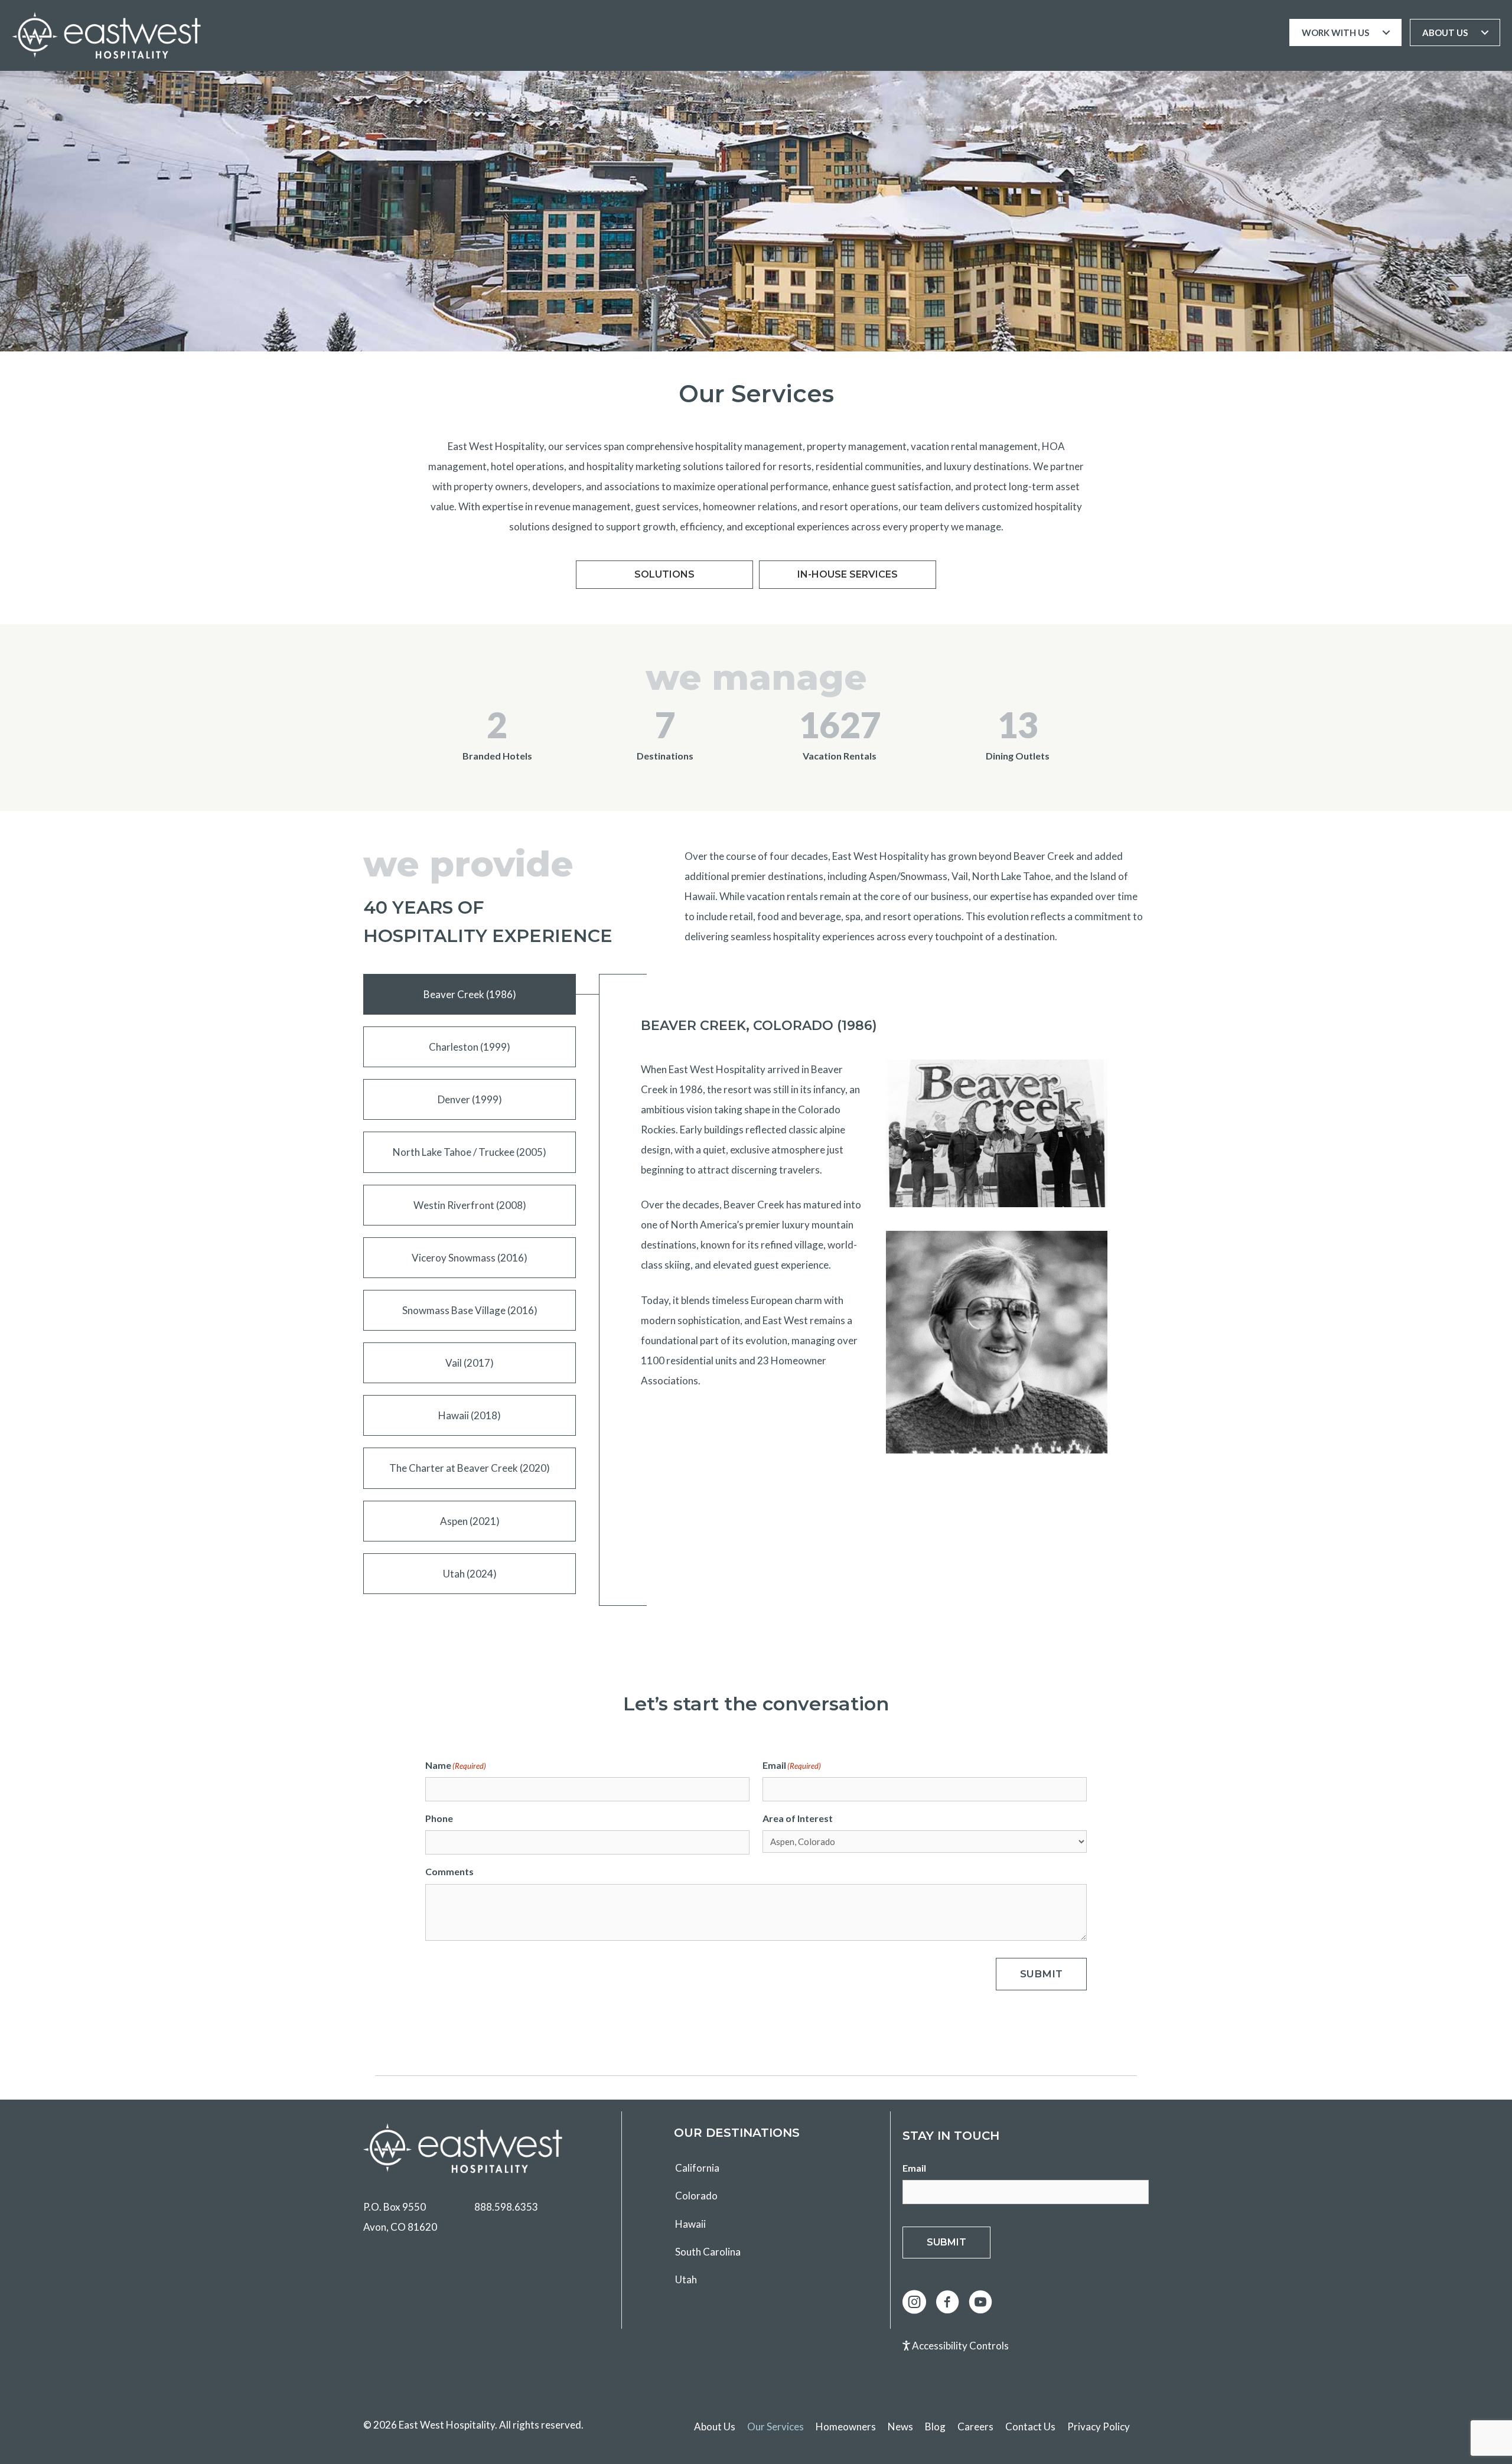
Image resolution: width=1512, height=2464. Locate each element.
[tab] (470, 994)
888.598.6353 (506, 2207)
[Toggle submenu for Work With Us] (1386, 32)
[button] (914, 2302)
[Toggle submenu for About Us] (1485, 32)
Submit (1041, 1974)
